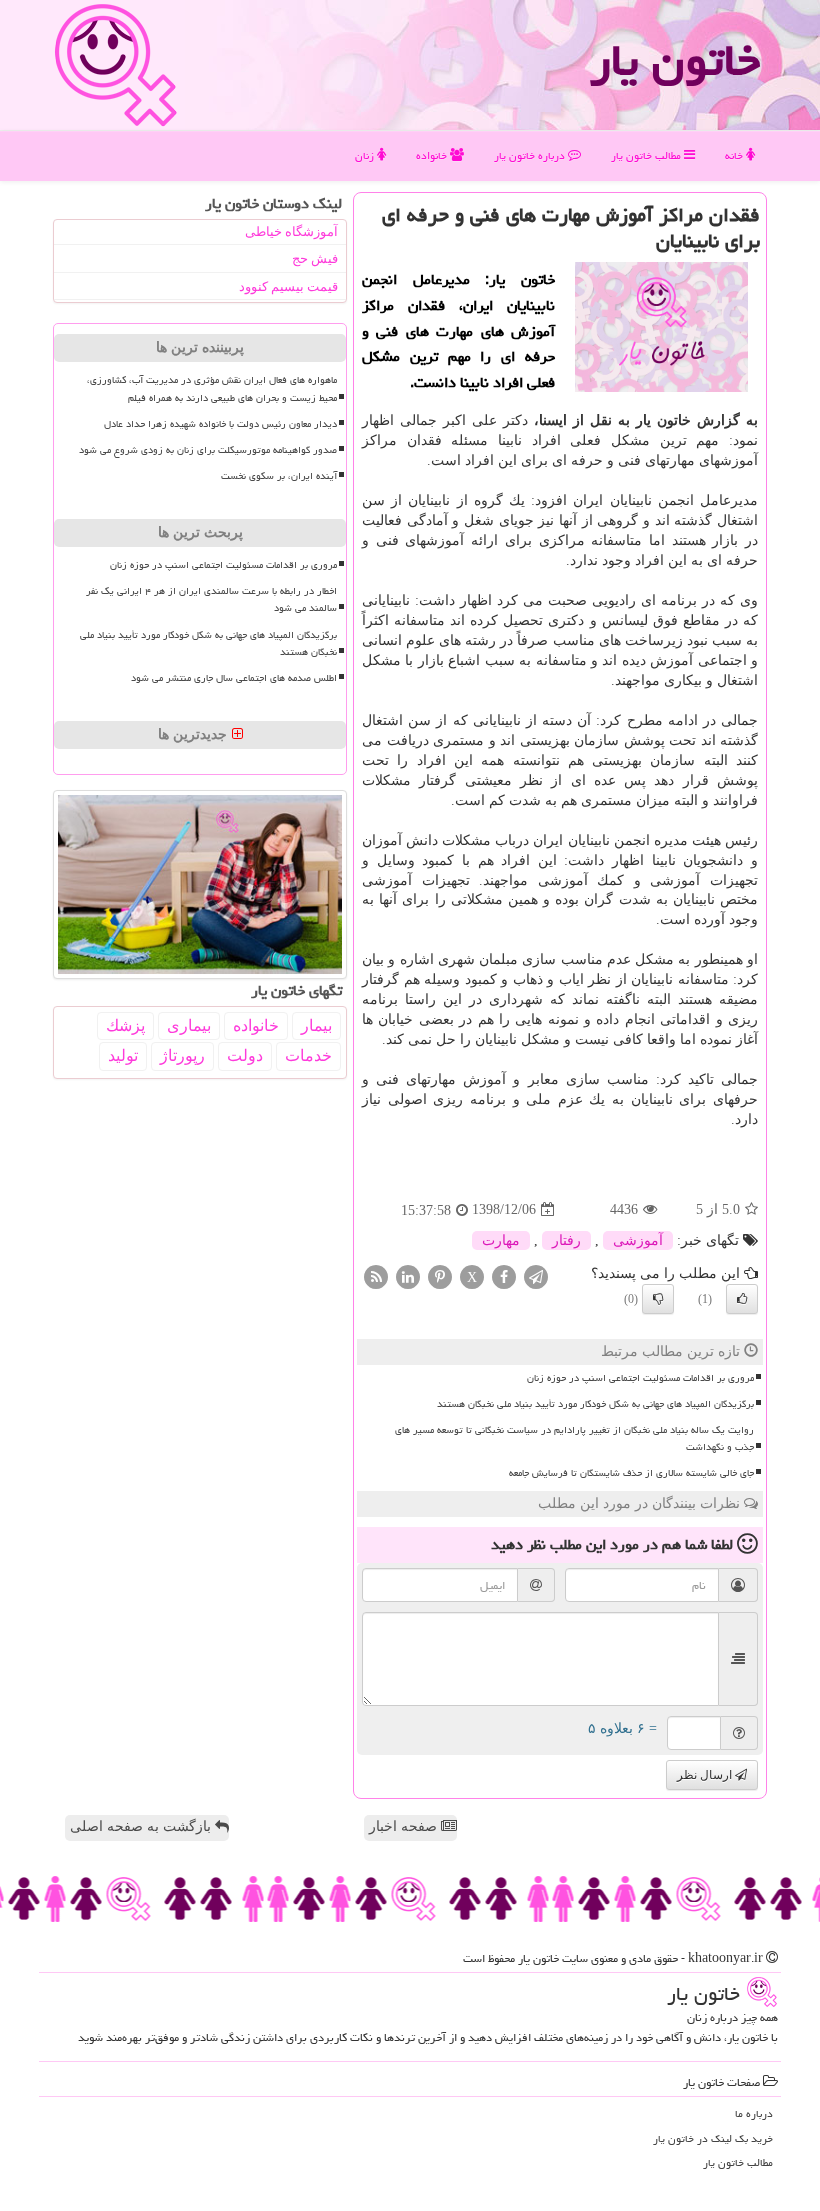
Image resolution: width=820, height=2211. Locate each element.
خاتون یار (675, 60)
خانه (735, 155)
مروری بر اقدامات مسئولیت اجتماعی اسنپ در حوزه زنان (640, 1378)
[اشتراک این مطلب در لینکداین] (408, 1275)
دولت (245, 1055)
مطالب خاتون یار (647, 155)
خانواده (433, 155)
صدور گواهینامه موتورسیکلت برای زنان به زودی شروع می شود (208, 450)
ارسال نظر (706, 1775)
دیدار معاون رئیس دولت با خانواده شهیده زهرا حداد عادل (220, 424)
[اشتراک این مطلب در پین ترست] (440, 1275)
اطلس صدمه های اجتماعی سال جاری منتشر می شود (234, 678)
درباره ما (754, 2113)
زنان (366, 155)
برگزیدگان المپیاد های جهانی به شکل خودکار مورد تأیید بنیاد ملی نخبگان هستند (595, 1404)
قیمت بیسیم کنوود (288, 286)
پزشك (125, 1025)
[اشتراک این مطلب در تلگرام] (536, 1275)
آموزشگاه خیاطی (291, 231)
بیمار (316, 1025)
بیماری (189, 1025)
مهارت (501, 1240)
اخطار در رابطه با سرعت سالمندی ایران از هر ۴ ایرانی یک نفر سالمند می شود (211, 599)
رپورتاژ (182, 1055)
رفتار (566, 1240)
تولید (123, 1055)
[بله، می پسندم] (742, 1299)
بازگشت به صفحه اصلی (142, 1826)
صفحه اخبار (405, 1826)
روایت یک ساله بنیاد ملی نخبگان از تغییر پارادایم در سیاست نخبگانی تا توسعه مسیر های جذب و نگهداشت (574, 1438)
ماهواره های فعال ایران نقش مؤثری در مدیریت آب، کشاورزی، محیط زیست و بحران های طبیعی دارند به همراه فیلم (212, 388)
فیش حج (315, 258)
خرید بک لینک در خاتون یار (713, 2138)
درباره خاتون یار (531, 155)
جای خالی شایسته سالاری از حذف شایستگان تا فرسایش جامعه (631, 1473)
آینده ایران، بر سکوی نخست (279, 476)
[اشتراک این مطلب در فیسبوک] (504, 1275)
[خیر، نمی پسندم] (658, 1299)
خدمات (308, 1055)
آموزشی (638, 1240)
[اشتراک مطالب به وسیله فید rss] (376, 1275)
